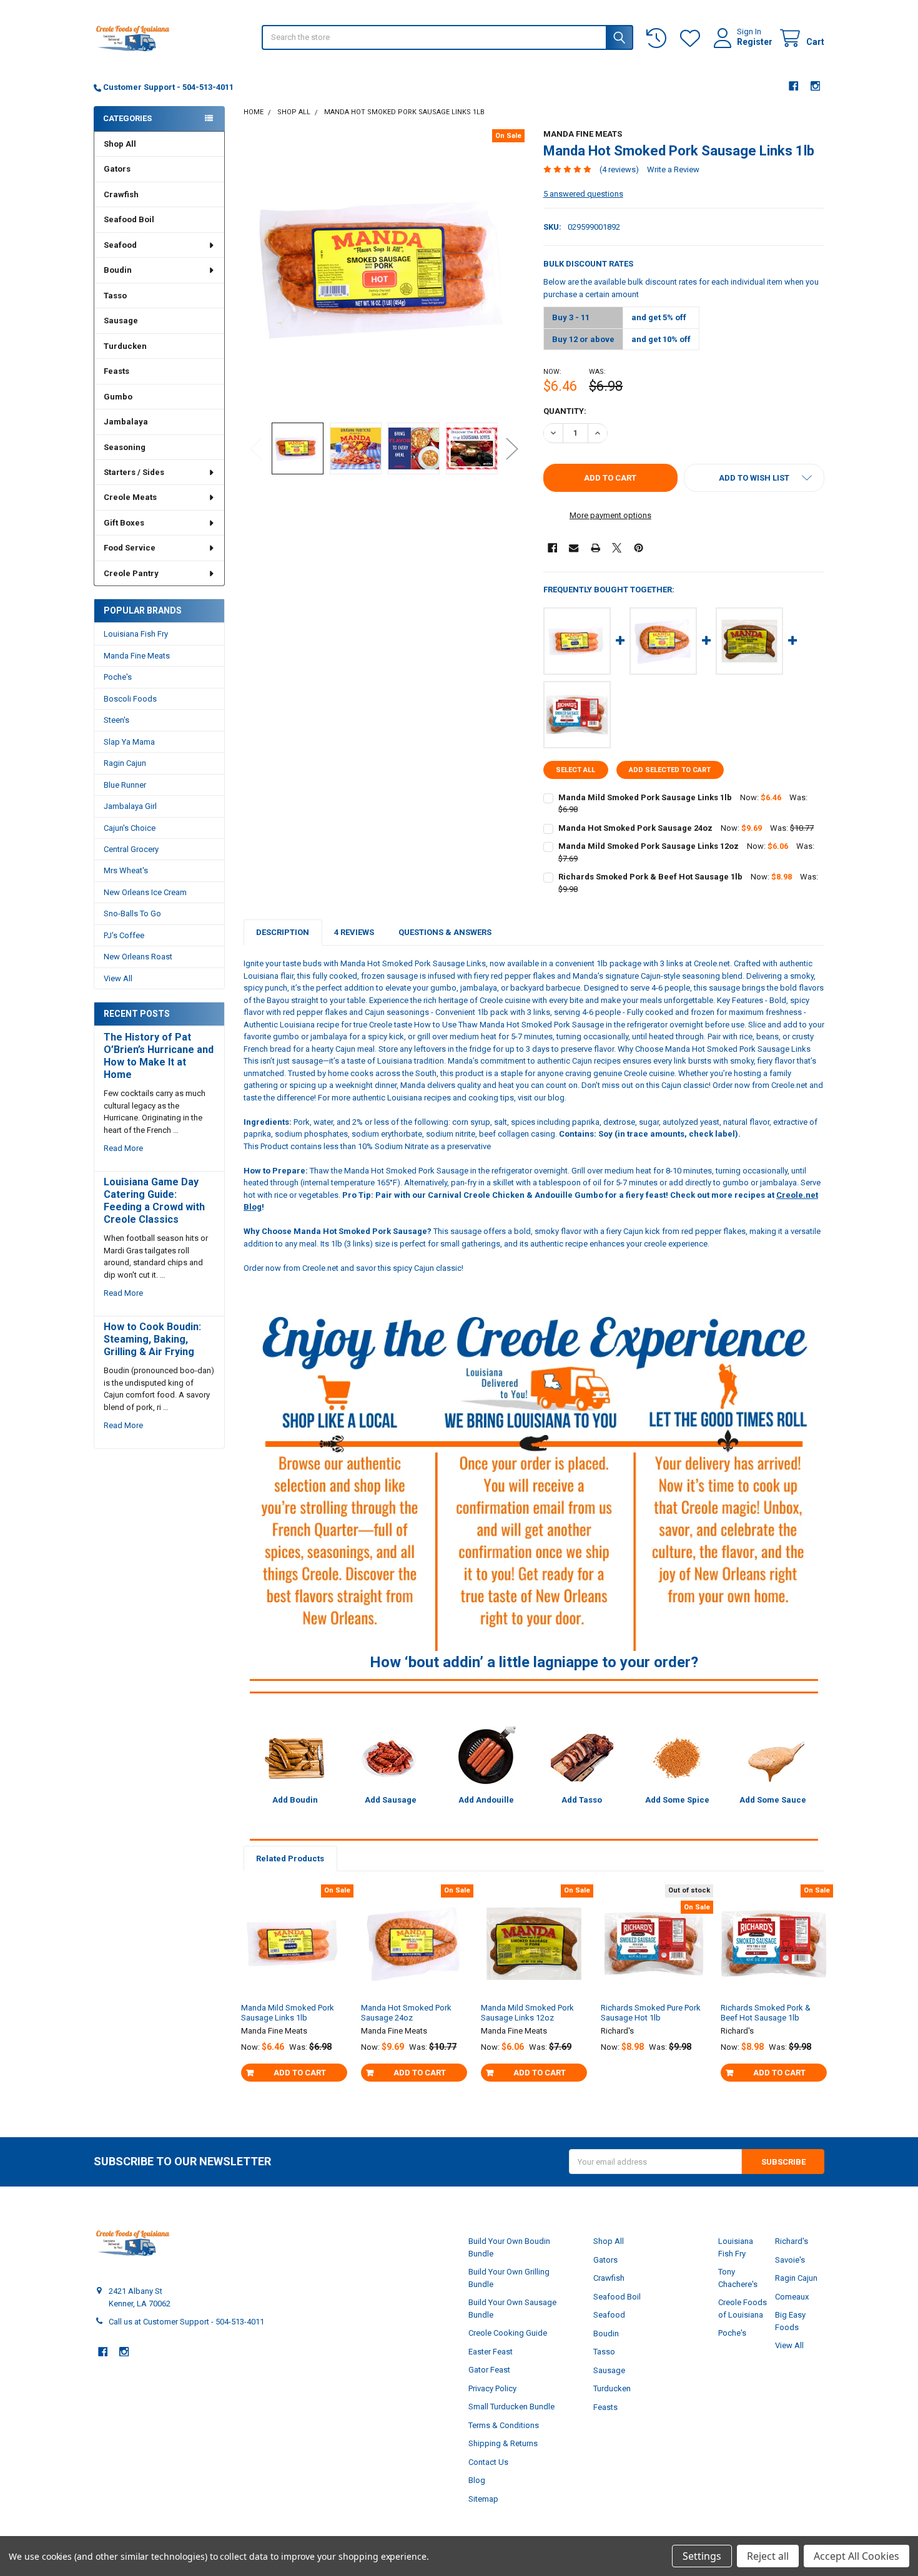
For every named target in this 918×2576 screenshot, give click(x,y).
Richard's (792, 2241)
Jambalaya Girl (130, 806)
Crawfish (121, 194)
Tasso (115, 296)
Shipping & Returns (503, 2443)
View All (118, 978)
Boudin (118, 270)
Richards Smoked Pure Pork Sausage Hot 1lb (651, 2013)
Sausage (121, 321)
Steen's (116, 720)
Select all (575, 770)
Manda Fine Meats (137, 656)
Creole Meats (130, 497)
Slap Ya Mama (129, 742)
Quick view (299, 1988)
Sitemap (483, 2499)
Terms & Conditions (504, 2425)
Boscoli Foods (130, 699)
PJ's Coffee (124, 935)
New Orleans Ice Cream (145, 892)
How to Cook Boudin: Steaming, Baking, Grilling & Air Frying (152, 1339)
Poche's (118, 677)
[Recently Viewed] (659, 38)
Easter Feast (491, 2352)
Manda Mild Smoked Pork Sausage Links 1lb (645, 797)
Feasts (116, 371)
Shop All (120, 144)
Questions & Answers (445, 932)
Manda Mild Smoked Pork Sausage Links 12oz (649, 846)
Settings (702, 2556)
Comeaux (792, 2297)
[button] (754, 478)
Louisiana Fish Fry (136, 634)
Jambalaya (126, 422)
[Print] (595, 548)
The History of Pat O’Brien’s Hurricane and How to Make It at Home (159, 1056)
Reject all (768, 2556)
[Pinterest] (639, 548)
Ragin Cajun (125, 763)
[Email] (574, 548)
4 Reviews (354, 932)
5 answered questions (583, 194)
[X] (617, 548)
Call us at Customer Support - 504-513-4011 (186, 2322)
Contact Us (488, 2462)
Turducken (125, 346)
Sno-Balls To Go (132, 913)
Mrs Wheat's (126, 870)
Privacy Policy (492, 2388)
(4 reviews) (619, 169)
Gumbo (118, 397)
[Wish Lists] (693, 38)
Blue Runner (125, 785)
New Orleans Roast (138, 957)
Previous (256, 448)
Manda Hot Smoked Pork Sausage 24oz (635, 828)
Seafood (120, 245)
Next (512, 448)
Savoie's (790, 2260)
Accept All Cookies (856, 2556)
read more (123, 1148)
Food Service (130, 548)
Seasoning (125, 447)
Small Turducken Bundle (511, 2407)
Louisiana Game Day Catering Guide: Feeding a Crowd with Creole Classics (154, 1201)
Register (755, 42)
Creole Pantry (131, 573)
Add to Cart (300, 2073)
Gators (117, 169)
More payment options (610, 515)
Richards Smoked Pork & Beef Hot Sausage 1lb (650, 877)
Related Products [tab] (290, 1859)
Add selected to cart (670, 770)
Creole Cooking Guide (508, 2333)
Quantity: (565, 411)
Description (283, 932)
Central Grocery (131, 849)
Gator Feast (489, 2370)
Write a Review (673, 169)
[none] (384, 270)
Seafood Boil (129, 219)
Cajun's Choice (130, 828)
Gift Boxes (124, 523)
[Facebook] (793, 86)
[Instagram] (815, 86)
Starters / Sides (134, 472)
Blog (477, 2480)
